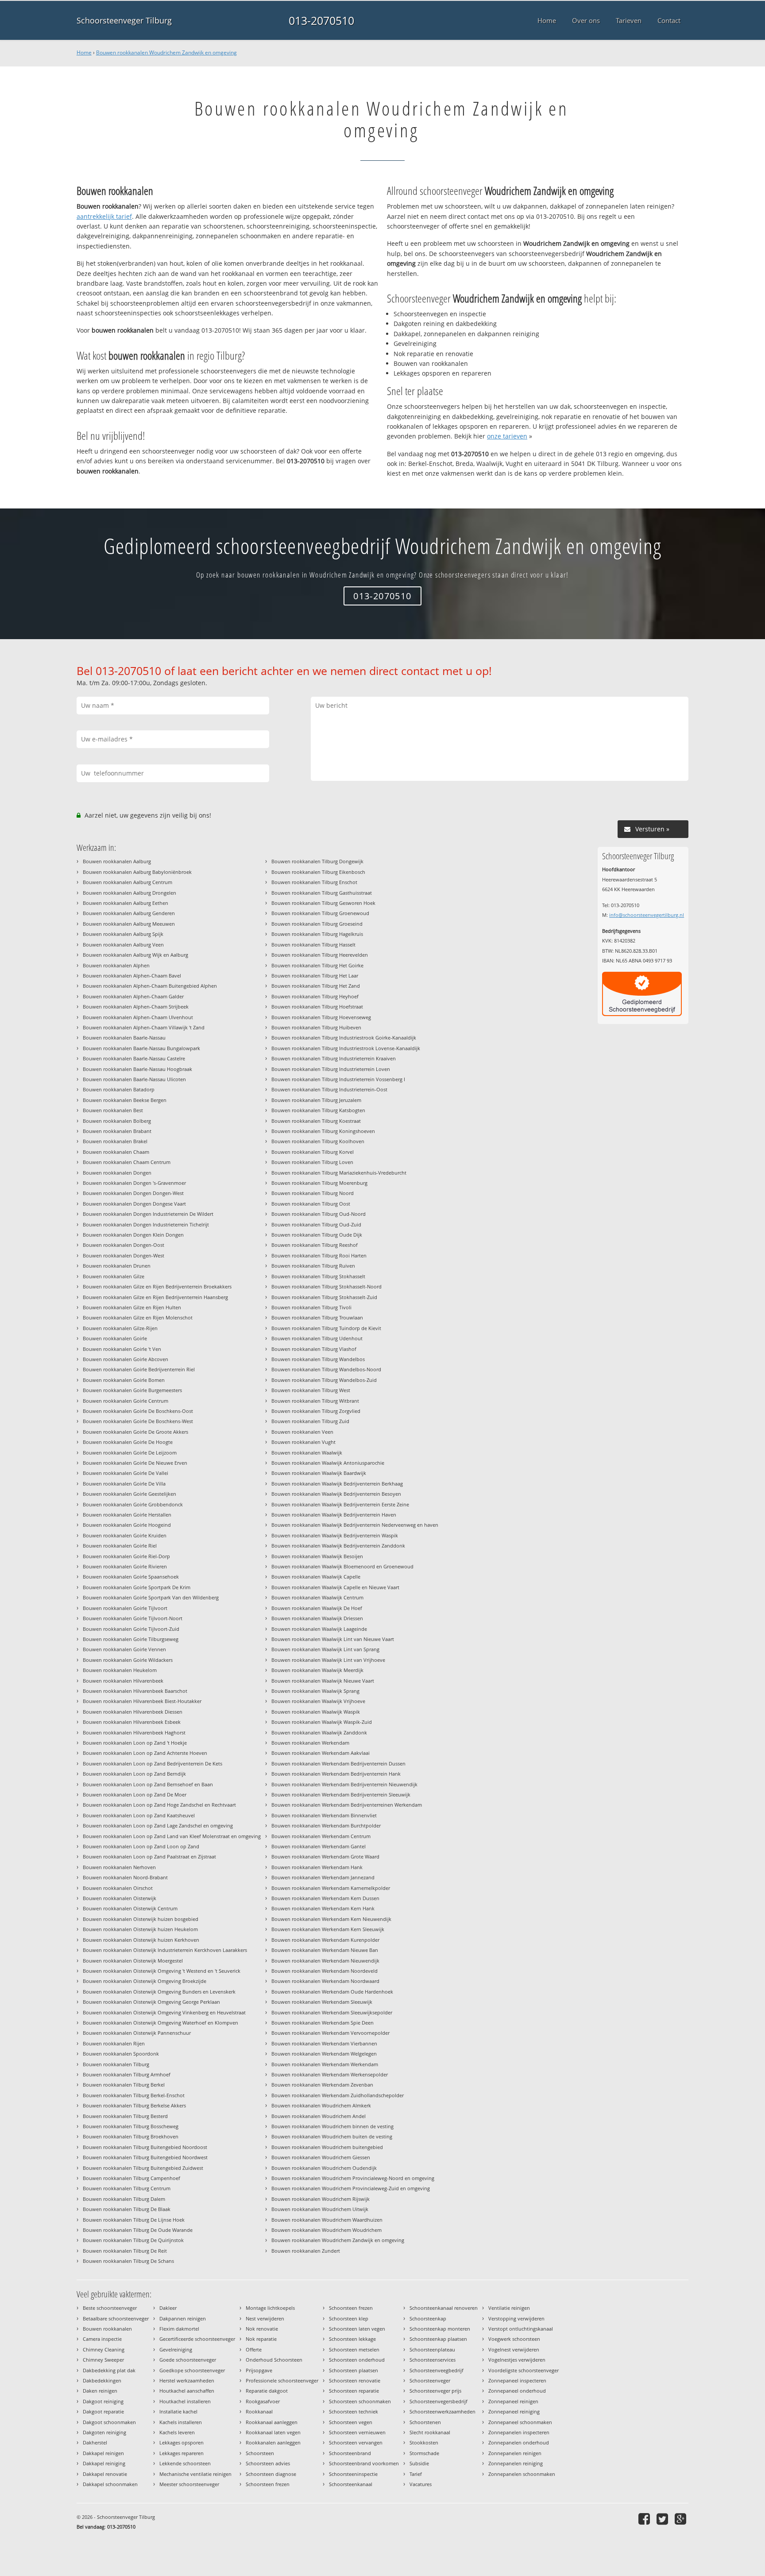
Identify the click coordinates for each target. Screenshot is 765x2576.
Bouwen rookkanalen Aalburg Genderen (129, 913)
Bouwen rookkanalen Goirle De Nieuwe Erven (135, 1463)
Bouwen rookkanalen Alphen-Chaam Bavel (132, 976)
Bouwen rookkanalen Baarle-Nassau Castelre (134, 1058)
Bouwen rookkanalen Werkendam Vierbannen (324, 2043)
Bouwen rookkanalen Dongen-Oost (124, 1245)
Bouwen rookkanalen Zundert (306, 2251)
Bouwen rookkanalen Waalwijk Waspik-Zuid (322, 1722)
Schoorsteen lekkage (352, 2339)
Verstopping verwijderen (516, 2318)
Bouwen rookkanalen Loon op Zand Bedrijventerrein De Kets (153, 1763)
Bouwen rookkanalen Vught (303, 1442)
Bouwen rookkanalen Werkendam (310, 1743)
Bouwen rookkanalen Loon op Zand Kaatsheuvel (139, 1815)
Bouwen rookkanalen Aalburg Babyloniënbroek (137, 872)
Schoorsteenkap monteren (440, 2329)
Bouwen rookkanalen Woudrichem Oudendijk (324, 2168)
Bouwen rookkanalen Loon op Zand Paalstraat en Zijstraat (149, 1856)
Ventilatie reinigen (509, 2308)
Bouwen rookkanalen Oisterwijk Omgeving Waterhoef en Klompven (160, 2023)
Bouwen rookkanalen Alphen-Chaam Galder (133, 996)
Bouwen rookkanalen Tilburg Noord (313, 1193)
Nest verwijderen (265, 2318)
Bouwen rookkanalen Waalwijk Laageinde (319, 1629)
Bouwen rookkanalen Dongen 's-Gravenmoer (134, 1183)
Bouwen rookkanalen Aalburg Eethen (126, 903)
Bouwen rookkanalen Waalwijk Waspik (316, 1712)
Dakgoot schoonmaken (109, 2422)
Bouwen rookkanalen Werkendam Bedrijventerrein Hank (336, 1774)
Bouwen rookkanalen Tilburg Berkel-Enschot (134, 2095)
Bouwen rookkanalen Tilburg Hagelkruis (317, 934)
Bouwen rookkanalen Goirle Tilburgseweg (131, 1639)
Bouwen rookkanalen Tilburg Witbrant (315, 1401)
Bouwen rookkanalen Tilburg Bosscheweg (131, 2126)
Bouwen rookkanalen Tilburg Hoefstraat (317, 1007)
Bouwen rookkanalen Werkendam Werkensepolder (330, 2074)
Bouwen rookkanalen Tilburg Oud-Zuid (316, 1224)
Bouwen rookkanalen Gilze (114, 1276)
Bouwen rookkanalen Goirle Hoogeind (127, 1525)
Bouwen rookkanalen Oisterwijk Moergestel (133, 1961)
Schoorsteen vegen (351, 2422)
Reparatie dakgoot (267, 2391)
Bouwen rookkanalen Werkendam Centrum (321, 1836)
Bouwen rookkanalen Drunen (117, 1266)
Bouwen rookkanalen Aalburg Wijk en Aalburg (135, 955)
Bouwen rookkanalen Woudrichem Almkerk (321, 2105)
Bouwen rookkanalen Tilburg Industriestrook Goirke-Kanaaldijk (344, 1038)
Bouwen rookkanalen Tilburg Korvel (313, 1152)
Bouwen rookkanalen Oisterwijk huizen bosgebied (141, 1919)
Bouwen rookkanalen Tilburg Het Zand (316, 986)
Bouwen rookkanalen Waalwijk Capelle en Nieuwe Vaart (335, 1587)
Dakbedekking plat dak (109, 2370)
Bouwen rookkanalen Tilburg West (311, 1390)
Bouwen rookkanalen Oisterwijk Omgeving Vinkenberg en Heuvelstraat (164, 2012)
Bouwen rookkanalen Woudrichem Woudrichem (326, 2230)
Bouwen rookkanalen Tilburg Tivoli (311, 1307)
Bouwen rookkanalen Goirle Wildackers (128, 1660)
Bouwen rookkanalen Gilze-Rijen (120, 1328)
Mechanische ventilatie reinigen (195, 2474)
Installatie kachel (178, 2411)
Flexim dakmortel (179, 2329)
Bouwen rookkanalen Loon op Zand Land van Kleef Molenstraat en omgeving (172, 1836)
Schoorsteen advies (268, 2463)
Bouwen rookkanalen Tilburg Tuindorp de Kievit (326, 1328)
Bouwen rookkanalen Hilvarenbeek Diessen (133, 1712)
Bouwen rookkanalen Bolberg (117, 1121)
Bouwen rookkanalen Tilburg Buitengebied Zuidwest (143, 2168)
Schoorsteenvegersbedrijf (439, 2401)
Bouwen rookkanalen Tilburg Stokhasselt (318, 1276)
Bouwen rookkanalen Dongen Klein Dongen (133, 1235)
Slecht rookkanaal (430, 2432)
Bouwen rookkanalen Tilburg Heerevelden (320, 955)
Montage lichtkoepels (270, 2308)
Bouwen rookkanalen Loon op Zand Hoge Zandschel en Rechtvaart (159, 1805)
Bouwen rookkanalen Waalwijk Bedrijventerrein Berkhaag (337, 1484)
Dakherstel (95, 2442)
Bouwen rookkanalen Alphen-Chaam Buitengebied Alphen (150, 986)
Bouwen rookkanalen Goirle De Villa (124, 1484)
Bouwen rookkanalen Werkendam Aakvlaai (321, 1753)
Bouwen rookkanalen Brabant (117, 1131)
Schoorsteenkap (428, 2318)
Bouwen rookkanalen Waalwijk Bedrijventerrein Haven (334, 1515)
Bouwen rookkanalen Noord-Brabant (125, 1877)
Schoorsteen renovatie (355, 2380)
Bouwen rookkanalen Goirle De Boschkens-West (138, 1421)
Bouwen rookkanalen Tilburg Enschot (314, 882)
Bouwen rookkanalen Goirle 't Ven (122, 1349)
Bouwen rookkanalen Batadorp (119, 1089)
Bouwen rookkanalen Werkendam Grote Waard (325, 1856)
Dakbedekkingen (102, 2380)
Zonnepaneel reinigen (513, 2401)
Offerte (254, 2349)
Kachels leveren (177, 2432)
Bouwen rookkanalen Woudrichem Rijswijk (321, 2199)
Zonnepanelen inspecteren (519, 2432)
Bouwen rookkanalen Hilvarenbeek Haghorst (134, 1732)
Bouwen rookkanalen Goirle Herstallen (127, 1515)
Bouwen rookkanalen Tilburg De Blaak (127, 2209)
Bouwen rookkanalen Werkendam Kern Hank (323, 1908)
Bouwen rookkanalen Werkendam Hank (317, 1867)
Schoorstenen (425, 2422)
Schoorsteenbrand (350, 2453)
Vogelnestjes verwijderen (517, 2360)
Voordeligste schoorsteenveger (524, 2370)
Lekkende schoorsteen (185, 2463)
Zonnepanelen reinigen (515, 2453)
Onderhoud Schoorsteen (274, 2360)
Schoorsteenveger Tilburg (124, 20)
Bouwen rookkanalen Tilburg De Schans (128, 2261)
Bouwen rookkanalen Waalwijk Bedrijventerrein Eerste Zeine (340, 1504)
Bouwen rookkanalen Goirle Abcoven (126, 1359)
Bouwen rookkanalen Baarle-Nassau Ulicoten (134, 1079)
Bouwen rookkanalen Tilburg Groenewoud (320, 913)
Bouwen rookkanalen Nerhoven (119, 1867)
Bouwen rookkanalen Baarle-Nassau (124, 1038)
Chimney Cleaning (104, 2349)
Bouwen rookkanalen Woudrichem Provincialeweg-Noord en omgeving (353, 2178)
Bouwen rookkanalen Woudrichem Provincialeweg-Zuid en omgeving (351, 2188)
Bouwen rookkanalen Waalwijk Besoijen (317, 1556)
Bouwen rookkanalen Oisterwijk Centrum (130, 1908)
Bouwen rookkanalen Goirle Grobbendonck (133, 1504)
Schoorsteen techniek (354, 2411)
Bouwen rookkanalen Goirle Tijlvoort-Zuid (131, 1629)
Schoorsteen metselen (354, 2349)
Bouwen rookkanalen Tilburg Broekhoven (131, 2136)
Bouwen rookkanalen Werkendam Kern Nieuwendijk (331, 1919)
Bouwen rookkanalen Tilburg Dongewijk (317, 861)
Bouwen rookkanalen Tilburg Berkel (124, 2085)
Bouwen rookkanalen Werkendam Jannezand (323, 1877)
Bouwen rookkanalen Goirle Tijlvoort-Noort (133, 1618)
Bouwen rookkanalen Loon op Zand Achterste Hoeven (145, 1753)
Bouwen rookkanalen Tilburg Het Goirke (317, 965)
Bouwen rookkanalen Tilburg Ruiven (313, 1266)
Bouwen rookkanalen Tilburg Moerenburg (319, 1183)
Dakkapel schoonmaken (110, 2484)
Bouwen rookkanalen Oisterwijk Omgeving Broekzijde (145, 1981)
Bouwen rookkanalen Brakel (115, 1141)
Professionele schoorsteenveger (282, 2380)
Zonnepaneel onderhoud (517, 2391)
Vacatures (421, 2484)
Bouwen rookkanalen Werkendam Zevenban (322, 2085)
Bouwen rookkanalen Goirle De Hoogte (128, 1442)
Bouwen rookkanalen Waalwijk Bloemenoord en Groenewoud (342, 1566)
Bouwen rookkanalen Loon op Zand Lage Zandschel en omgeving (158, 1825)
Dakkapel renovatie (105, 2474)
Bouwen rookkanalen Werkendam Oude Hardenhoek (332, 1992)
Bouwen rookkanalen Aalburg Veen (123, 945)
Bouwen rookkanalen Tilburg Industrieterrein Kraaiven (334, 1058)
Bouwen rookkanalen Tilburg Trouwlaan (317, 1317)
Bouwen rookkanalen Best (113, 1110)
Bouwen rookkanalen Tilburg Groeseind (317, 924)
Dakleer (168, 2308)
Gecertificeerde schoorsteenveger (197, 2339)
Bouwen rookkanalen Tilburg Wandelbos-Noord (326, 1369)
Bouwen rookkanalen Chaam (116, 1152)
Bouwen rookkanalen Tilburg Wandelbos (318, 1359)
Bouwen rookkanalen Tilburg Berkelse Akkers (134, 2105)
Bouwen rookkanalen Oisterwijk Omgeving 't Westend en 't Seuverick (162, 1971)
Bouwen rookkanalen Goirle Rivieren (125, 1566)
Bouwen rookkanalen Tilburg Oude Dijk (317, 1235)
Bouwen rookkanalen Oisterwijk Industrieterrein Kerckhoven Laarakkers (165, 1950)
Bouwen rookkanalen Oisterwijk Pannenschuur (137, 2033)
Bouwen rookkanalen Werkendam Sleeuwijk (322, 2002)
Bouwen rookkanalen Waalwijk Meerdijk (317, 1670)
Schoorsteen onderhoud (357, 2360)
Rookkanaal (259, 2411)
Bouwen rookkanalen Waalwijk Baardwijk (319, 1473)
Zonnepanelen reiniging (516, 2463)
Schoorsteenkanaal (351, 2484)
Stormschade (424, 2453)
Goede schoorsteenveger (188, 2360)
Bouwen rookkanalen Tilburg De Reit (125, 2251)
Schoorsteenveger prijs (435, 2391)
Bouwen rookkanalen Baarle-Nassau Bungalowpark (141, 1048)
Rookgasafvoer (263, 2401)
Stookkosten (424, 2442)
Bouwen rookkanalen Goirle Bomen (124, 1380)
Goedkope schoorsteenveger (192, 2370)
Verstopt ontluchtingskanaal (521, 2329)
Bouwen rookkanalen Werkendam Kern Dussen (325, 1898)
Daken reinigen (100, 2391)
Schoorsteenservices (433, 2360)
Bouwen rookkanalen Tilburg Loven (312, 1162)
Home (84, 52)
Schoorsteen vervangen (356, 2442)
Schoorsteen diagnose (271, 2474)
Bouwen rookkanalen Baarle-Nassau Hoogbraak (137, 1069)
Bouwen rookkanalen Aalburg (117, 861)
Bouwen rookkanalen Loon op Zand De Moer (135, 1794)
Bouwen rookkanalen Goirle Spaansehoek (131, 1577)
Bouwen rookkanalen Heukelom (120, 1670)
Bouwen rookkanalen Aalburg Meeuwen (129, 924)
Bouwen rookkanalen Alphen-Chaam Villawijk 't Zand (144, 1027)
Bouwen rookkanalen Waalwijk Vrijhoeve (318, 1701)
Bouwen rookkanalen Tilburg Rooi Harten (319, 1255)
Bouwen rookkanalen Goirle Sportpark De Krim (137, 1587)
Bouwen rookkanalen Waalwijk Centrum (317, 1597)
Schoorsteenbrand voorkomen (364, 2463)
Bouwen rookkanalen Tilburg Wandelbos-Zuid (324, 1380)
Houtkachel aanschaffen (187, 2391)
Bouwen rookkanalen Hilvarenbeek (123, 1681)
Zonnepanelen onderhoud (519, 2442)
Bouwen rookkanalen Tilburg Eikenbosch (318, 872)
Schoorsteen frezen (268, 2484)
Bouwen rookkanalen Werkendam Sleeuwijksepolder (332, 2012)
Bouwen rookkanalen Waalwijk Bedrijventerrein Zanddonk (338, 1546)
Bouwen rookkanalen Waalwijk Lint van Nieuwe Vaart (333, 1639)
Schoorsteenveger (430, 2380)
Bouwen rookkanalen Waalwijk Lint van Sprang (325, 1649)
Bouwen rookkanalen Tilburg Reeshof (315, 1245)
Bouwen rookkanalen (107, 2329)
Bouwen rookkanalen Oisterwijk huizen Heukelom (140, 1929)
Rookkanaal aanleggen (272, 2422)
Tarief (416, 2474)
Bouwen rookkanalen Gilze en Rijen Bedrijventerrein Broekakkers (157, 1286)
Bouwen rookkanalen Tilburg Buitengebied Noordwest (145, 2157)
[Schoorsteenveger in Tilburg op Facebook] (645, 2519)
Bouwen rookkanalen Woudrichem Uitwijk (320, 2209)
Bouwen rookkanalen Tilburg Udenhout (317, 1338)
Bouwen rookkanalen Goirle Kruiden (125, 1535)
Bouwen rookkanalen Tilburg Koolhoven (318, 1141)
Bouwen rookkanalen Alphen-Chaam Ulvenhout (138, 1017)
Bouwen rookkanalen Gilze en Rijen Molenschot (138, 1317)
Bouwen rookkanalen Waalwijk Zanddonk (319, 1732)
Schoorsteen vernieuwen (357, 2432)
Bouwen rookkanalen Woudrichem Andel (319, 2116)
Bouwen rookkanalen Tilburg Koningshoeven (323, 1131)
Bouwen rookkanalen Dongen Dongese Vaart (134, 1204)
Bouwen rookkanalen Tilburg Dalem (124, 2199)
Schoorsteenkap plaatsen (438, 2339)
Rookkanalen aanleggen (273, 2442)
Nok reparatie (261, 2339)
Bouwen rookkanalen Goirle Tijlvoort (125, 1608)
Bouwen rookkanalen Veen (302, 1432)
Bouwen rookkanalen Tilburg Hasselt (313, 945)
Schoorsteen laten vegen (357, 2329)
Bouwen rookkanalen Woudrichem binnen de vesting (332, 2126)
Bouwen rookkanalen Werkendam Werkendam (325, 2064)
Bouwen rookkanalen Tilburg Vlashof (314, 1349)
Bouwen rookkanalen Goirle (115, 1338)
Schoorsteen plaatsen (354, 2370)
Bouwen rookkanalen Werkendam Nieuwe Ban (325, 1950)
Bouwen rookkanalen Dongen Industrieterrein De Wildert (148, 1214)
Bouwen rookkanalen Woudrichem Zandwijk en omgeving (166, 52)
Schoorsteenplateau (432, 2349)
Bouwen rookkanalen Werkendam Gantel (319, 1846)
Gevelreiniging (176, 2349)
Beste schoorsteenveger (110, 2308)
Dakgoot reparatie (103, 2411)
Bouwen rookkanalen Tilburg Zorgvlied (316, 1411)
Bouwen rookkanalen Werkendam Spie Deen (323, 2023)
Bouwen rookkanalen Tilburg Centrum (127, 2188)
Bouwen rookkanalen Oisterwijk (120, 1898)
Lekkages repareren (182, 2453)
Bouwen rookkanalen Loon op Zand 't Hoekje (135, 1743)
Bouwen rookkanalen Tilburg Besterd (125, 2116)
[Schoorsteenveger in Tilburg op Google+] (682, 2519)
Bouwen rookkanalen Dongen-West (124, 1255)
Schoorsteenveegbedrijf (437, 2370)
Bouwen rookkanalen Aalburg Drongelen (129, 893)
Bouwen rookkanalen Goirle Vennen (124, 1649)
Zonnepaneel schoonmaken (520, 2422)
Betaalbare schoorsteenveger (116, 2318)
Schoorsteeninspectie (353, 2474)
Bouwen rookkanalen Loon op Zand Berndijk (134, 1774)
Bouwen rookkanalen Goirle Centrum (126, 1401)
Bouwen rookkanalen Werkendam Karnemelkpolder (331, 1888)
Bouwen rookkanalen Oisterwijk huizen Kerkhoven (141, 1940)
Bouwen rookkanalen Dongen (117, 1173)
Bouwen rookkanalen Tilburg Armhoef (127, 2074)
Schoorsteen (260, 2453)
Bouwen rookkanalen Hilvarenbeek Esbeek (132, 1722)
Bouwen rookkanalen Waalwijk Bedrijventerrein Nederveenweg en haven (355, 1525)
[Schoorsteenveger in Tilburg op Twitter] (663, 2519)
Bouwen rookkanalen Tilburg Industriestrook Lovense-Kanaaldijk (346, 1048)
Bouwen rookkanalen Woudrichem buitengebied (327, 2147)
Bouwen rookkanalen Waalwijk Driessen (317, 1618)
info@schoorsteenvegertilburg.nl (647, 915)
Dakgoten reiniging (104, 2432)
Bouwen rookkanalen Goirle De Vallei (126, 1473)
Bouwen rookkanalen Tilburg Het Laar (315, 976)
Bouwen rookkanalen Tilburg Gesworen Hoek (323, 903)
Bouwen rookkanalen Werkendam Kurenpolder (325, 1940)
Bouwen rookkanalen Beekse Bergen (125, 1100)
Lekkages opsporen (182, 2442)
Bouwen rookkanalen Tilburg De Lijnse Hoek (134, 2220)
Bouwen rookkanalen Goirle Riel (120, 1546)
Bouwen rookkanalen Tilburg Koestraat (316, 1121)
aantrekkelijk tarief (104, 216)
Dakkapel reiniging (104, 2463)
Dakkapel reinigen (103, 2453)
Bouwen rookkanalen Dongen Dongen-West (133, 1193)
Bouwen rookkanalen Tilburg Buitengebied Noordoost (145, 2147)
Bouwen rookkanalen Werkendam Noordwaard (325, 1981)
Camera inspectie (102, 2339)
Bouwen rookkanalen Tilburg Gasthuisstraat (322, 893)
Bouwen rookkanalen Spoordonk (121, 2054)
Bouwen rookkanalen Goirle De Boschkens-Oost (138, 1411)
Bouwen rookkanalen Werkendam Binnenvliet (324, 1815)
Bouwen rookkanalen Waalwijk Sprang (315, 1691)
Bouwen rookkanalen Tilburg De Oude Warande (138, 2230)
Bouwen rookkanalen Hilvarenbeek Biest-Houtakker (142, 1701)
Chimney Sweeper (103, 2360)
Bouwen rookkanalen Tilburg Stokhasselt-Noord (326, 1286)
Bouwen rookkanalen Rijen (114, 2043)
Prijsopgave (259, 2370)
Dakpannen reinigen (183, 2318)
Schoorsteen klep (349, 2318)
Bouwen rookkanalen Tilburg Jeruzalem (316, 1100)
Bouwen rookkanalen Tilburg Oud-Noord (319, 1214)
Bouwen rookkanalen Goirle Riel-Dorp (126, 1556)
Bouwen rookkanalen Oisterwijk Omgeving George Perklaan (151, 2002)
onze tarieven (507, 436)
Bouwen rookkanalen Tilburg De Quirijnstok (133, 2240)
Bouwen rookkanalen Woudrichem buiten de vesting (332, 2136)
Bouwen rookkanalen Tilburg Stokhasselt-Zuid (324, 1297)
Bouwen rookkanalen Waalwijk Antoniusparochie (328, 1463)
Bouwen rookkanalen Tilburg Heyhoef (315, 996)
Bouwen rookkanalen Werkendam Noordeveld (325, 1971)
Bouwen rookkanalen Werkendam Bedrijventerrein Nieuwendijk (344, 1784)
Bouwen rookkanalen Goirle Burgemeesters (132, 1390)
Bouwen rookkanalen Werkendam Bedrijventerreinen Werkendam (347, 1805)
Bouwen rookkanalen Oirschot (118, 1888)
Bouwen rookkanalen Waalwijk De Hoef (317, 1608)
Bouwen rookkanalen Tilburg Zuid (310, 1421)
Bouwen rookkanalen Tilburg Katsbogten (318, 1110)
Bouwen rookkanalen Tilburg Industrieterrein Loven (331, 1069)
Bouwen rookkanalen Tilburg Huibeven (316, 1027)
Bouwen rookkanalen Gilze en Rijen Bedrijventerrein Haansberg (155, 1297)
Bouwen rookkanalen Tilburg (116, 2064)
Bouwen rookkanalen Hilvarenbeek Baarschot (135, 1691)
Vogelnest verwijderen (514, 2349)
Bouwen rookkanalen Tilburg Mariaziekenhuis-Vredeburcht (339, 1173)
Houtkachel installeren (185, 2401)
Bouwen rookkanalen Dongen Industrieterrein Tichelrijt (146, 1224)
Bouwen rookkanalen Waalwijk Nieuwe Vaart (323, 1681)
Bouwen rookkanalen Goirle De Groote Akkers (135, 1432)
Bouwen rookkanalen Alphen (116, 965)
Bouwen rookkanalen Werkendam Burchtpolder (326, 1825)
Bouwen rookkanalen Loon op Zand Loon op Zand (141, 1846)
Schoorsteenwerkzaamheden (442, 2411)
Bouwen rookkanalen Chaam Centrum (127, 1162)
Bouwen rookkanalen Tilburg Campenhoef (131, 2178)
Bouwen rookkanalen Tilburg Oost (311, 1204)
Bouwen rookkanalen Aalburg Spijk (123, 934)
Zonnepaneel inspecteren (517, 2380)
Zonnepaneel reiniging (514, 2411)
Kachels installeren (181, 2422)
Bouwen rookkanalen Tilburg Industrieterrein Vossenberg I (338, 1079)
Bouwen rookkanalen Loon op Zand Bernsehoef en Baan (148, 1784)
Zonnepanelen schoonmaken (522, 2474)
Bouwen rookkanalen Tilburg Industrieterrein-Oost (329, 1089)
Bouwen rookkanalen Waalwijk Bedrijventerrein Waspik (335, 1535)
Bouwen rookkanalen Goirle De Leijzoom (130, 1453)
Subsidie (419, 2463)
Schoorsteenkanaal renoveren (444, 2308)
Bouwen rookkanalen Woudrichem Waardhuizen (327, 2220)
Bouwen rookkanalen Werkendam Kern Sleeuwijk (328, 1929)
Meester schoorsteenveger (189, 2484)
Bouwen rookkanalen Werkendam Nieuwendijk (325, 1961)
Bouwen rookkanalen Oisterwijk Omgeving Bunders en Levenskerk (159, 1992)
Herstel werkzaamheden (187, 2380)
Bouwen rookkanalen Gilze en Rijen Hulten (132, 1307)
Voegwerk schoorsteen (514, 2339)
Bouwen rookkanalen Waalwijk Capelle (316, 1577)
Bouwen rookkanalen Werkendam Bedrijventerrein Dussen (338, 1763)
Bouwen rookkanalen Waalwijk (307, 1453)
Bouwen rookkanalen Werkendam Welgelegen (324, 2054)
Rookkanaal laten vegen (273, 2432)
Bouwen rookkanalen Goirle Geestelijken (129, 1494)
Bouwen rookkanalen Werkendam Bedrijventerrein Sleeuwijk (341, 1794)
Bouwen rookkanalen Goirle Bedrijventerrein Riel (139, 1369)
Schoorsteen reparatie (354, 2391)
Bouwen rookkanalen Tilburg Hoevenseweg (321, 1017)
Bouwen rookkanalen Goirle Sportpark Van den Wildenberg (151, 1597)
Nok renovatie (262, 2329)
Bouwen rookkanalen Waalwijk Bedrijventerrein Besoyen (336, 1494)
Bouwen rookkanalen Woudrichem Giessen (321, 2157)
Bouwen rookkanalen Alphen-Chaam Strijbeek (136, 1007)
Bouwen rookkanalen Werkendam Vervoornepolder (330, 2033)
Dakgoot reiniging (103, 2401)
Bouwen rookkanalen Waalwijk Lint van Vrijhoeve (328, 1660)
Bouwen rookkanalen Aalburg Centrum (127, 882)
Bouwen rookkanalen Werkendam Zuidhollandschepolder (338, 2095)
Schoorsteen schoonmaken (360, 2401)
